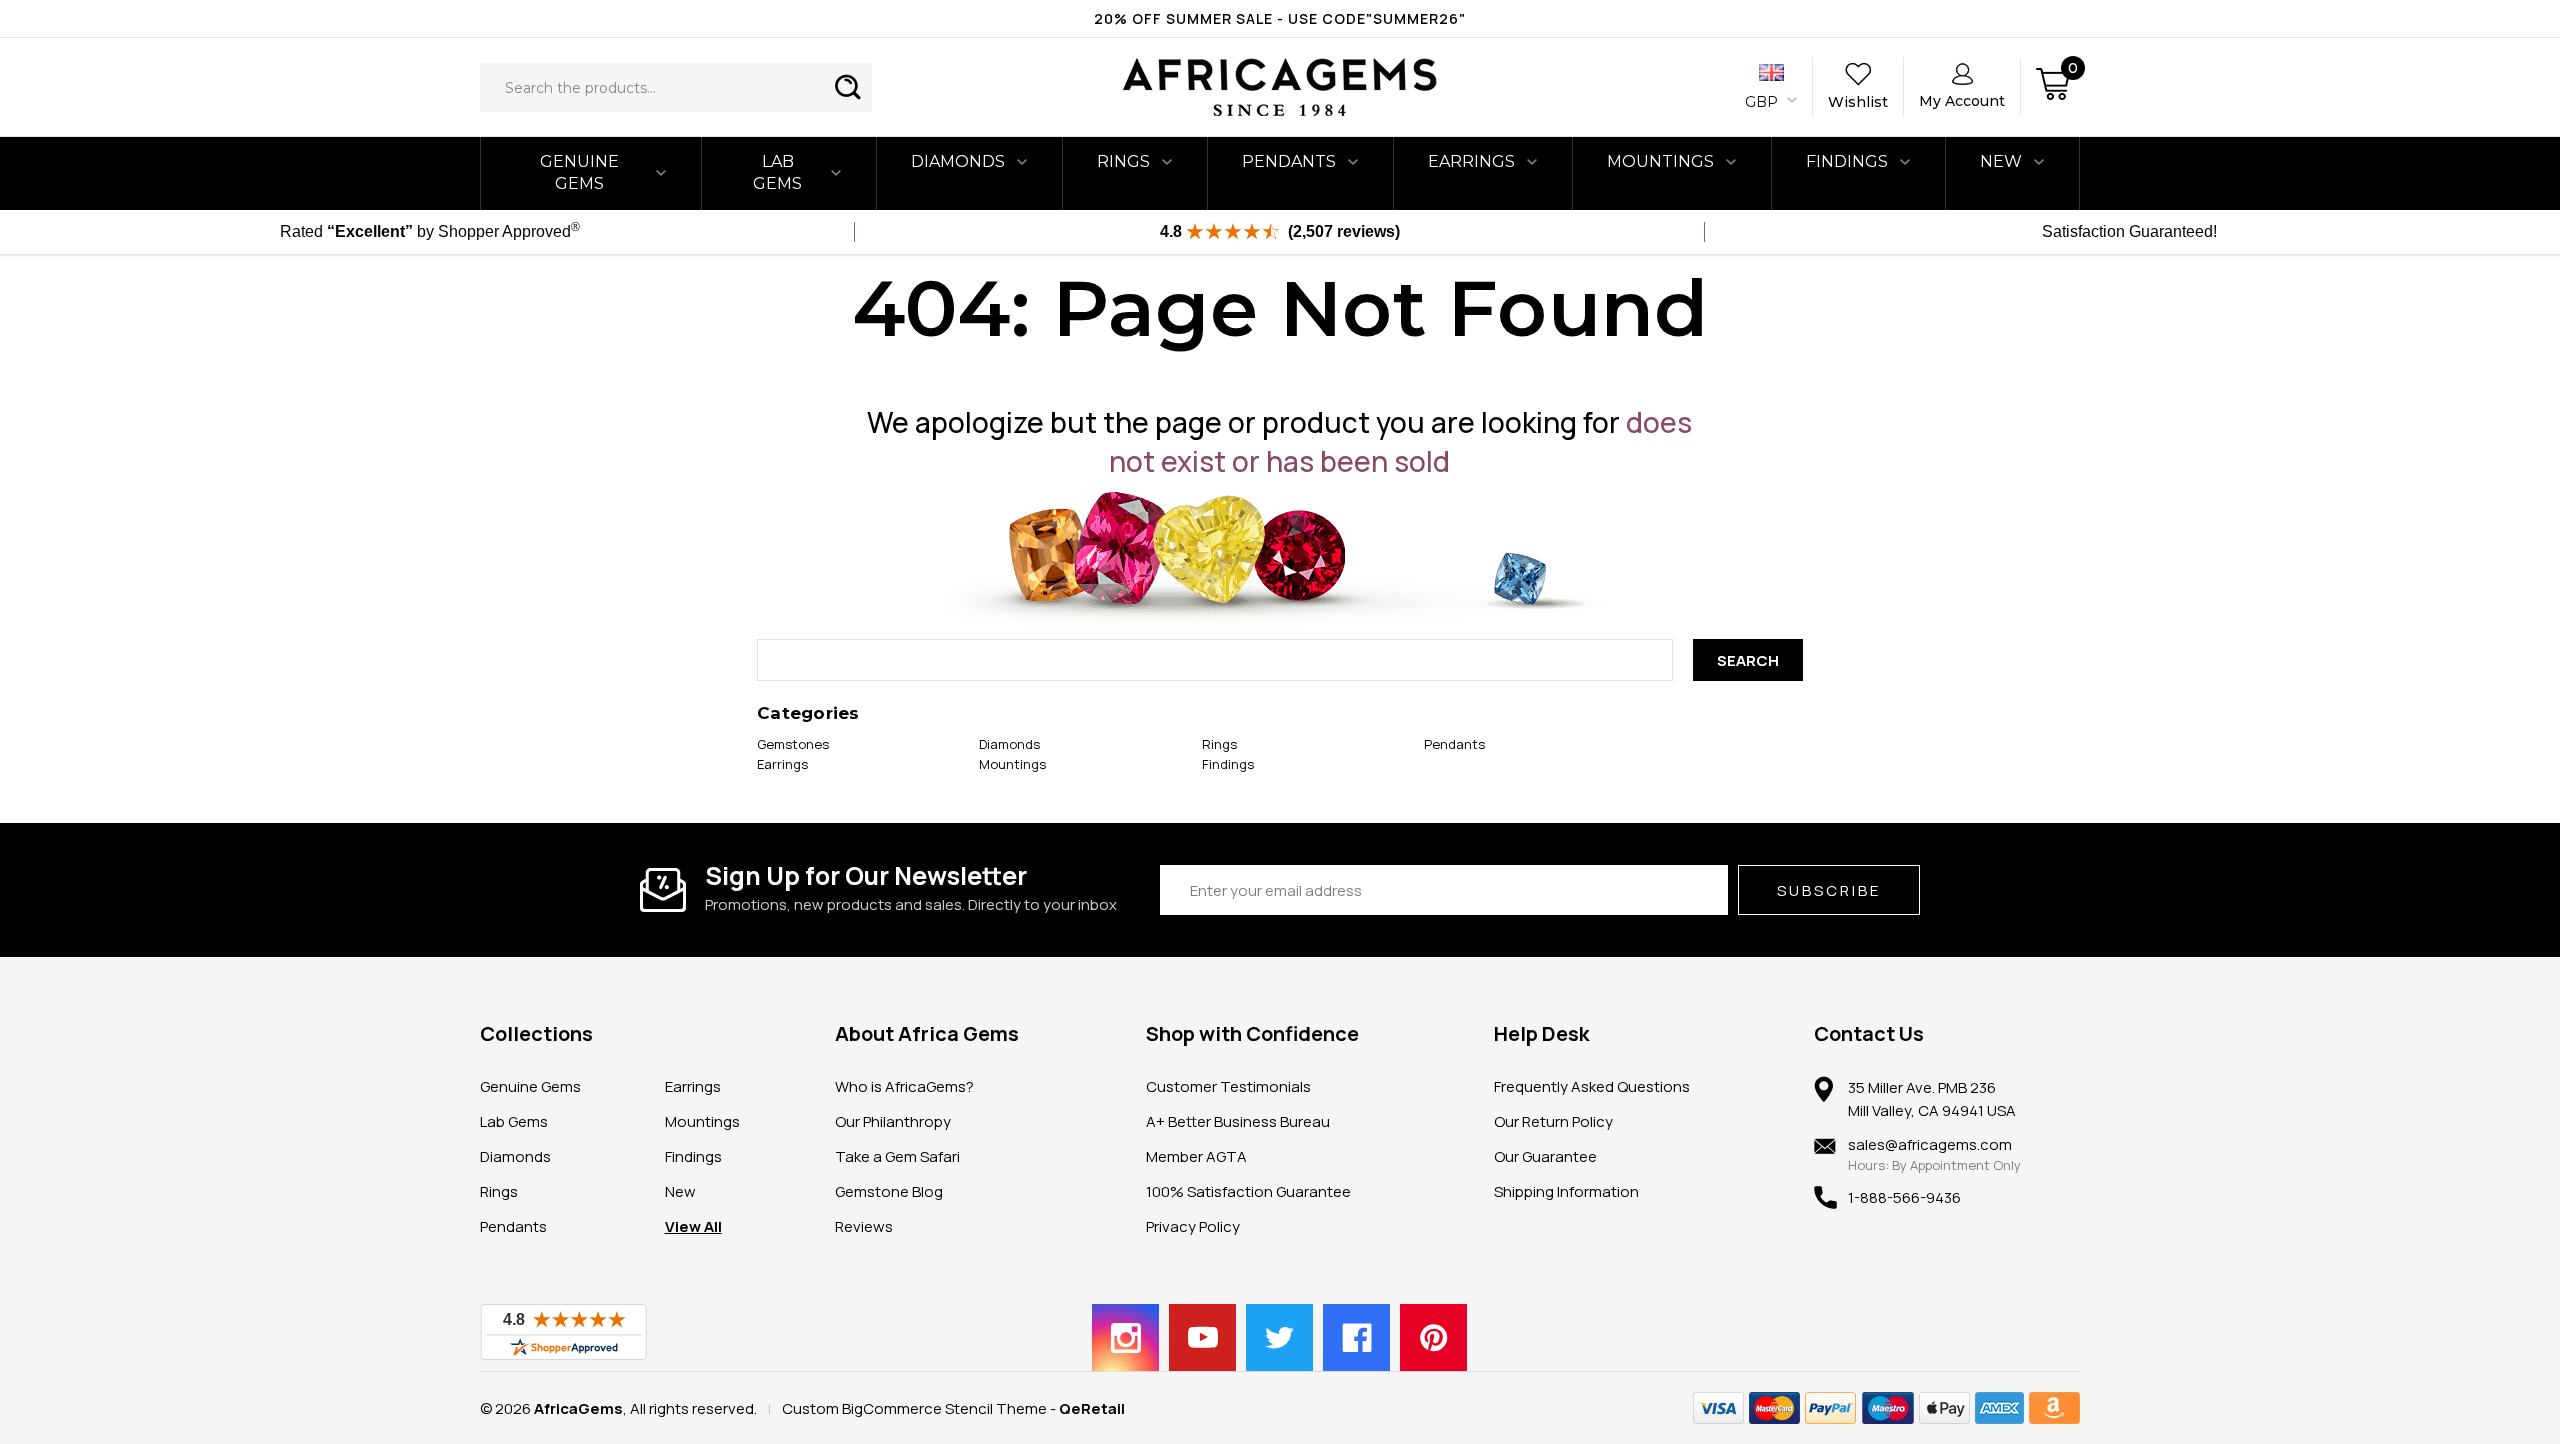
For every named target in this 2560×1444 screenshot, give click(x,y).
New (680, 1191)
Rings (1123, 161)
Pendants (1289, 161)
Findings (1847, 161)
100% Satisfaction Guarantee (1248, 1191)
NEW (2001, 161)
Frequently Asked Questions (1592, 1086)
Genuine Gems (579, 172)
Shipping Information (1566, 1191)
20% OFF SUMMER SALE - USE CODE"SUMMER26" (1280, 18)
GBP (1763, 102)
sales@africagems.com (1930, 1144)
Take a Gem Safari (897, 1156)
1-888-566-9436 (1904, 1197)
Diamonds (958, 161)
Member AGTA (1196, 1156)
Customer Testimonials (1228, 1086)
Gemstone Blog (889, 1191)
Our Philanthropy (893, 1121)
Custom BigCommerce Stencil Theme (914, 1408)
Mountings (1660, 161)
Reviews (864, 1226)
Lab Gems (777, 172)
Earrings (1471, 161)
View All (693, 1226)
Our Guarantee (1545, 1156)
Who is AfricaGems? (904, 1086)
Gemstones (793, 744)
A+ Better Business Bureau (1238, 1121)
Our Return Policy (1553, 1121)
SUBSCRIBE (1829, 890)
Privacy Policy (1193, 1226)
